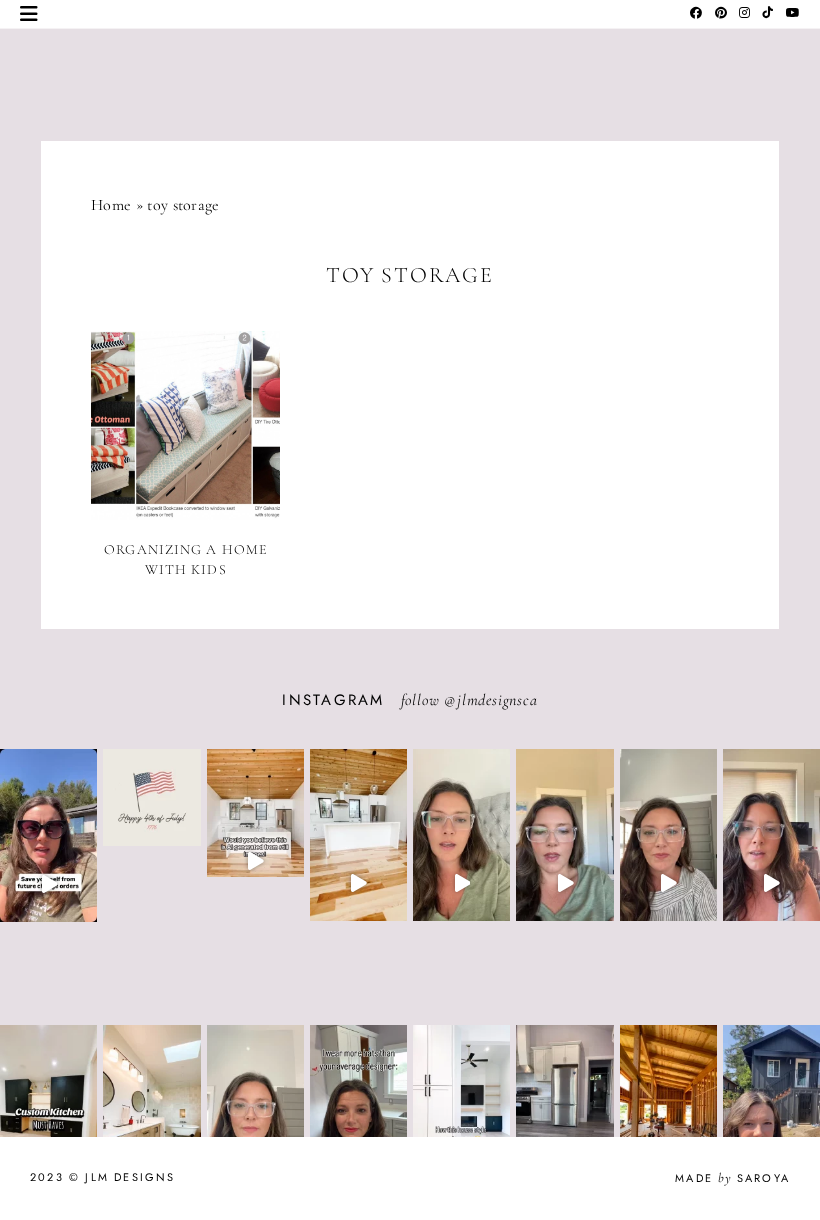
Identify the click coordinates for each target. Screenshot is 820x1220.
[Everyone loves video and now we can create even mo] (255, 862)
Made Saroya (732, 1178)
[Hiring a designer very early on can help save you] (48, 884)
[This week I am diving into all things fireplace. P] (461, 884)
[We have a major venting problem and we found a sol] (771, 884)
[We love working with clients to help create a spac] (358, 884)
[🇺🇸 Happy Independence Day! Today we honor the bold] (151, 846)
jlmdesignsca (497, 700)
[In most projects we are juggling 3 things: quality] (668, 884)
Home (111, 205)
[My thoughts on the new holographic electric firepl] (564, 884)
